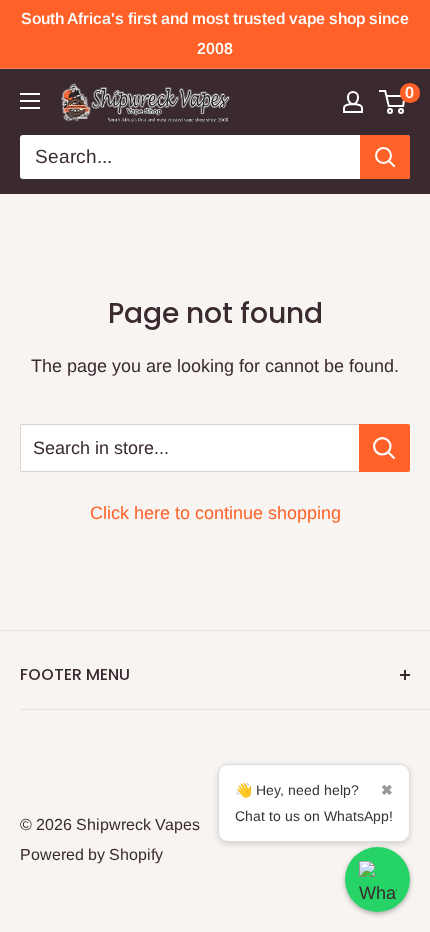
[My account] (353, 102)
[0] (393, 102)
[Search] (385, 157)
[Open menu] (30, 101)
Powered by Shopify (91, 854)
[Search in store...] (384, 448)
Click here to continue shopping (215, 513)
